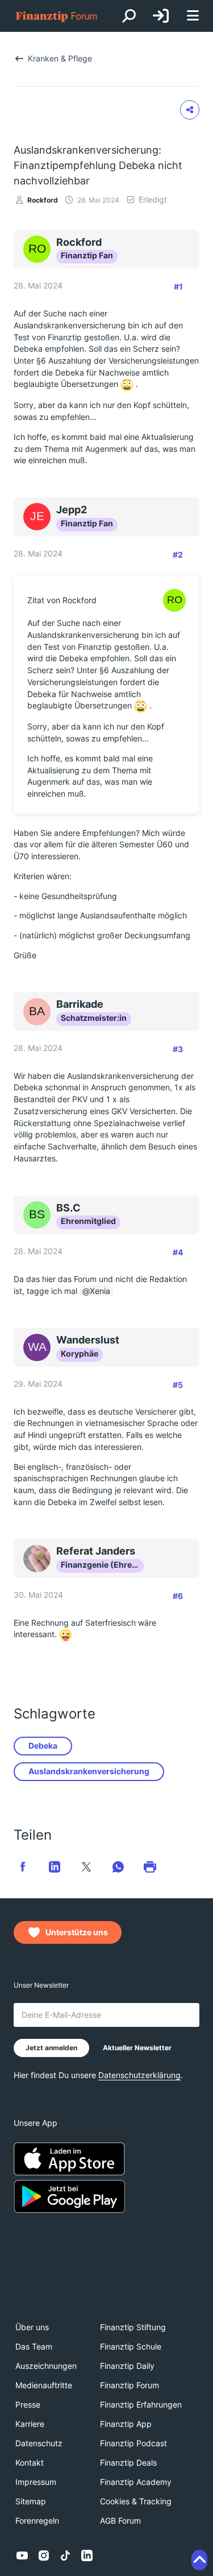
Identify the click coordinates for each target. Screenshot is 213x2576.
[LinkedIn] (87, 2556)
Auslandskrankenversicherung (89, 1771)
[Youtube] (22, 2556)
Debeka (43, 1746)
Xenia (100, 1291)
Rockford (43, 200)
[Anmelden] (161, 16)
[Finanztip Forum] (57, 16)
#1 (178, 287)
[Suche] (129, 16)
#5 (178, 1385)
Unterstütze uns (77, 1932)
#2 (178, 555)
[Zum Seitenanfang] (199, 2560)
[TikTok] (65, 2556)
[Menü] (193, 16)
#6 (178, 1596)
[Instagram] (44, 2556)
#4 (178, 1252)
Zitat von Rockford (62, 600)
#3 (178, 1049)
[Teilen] (190, 110)
